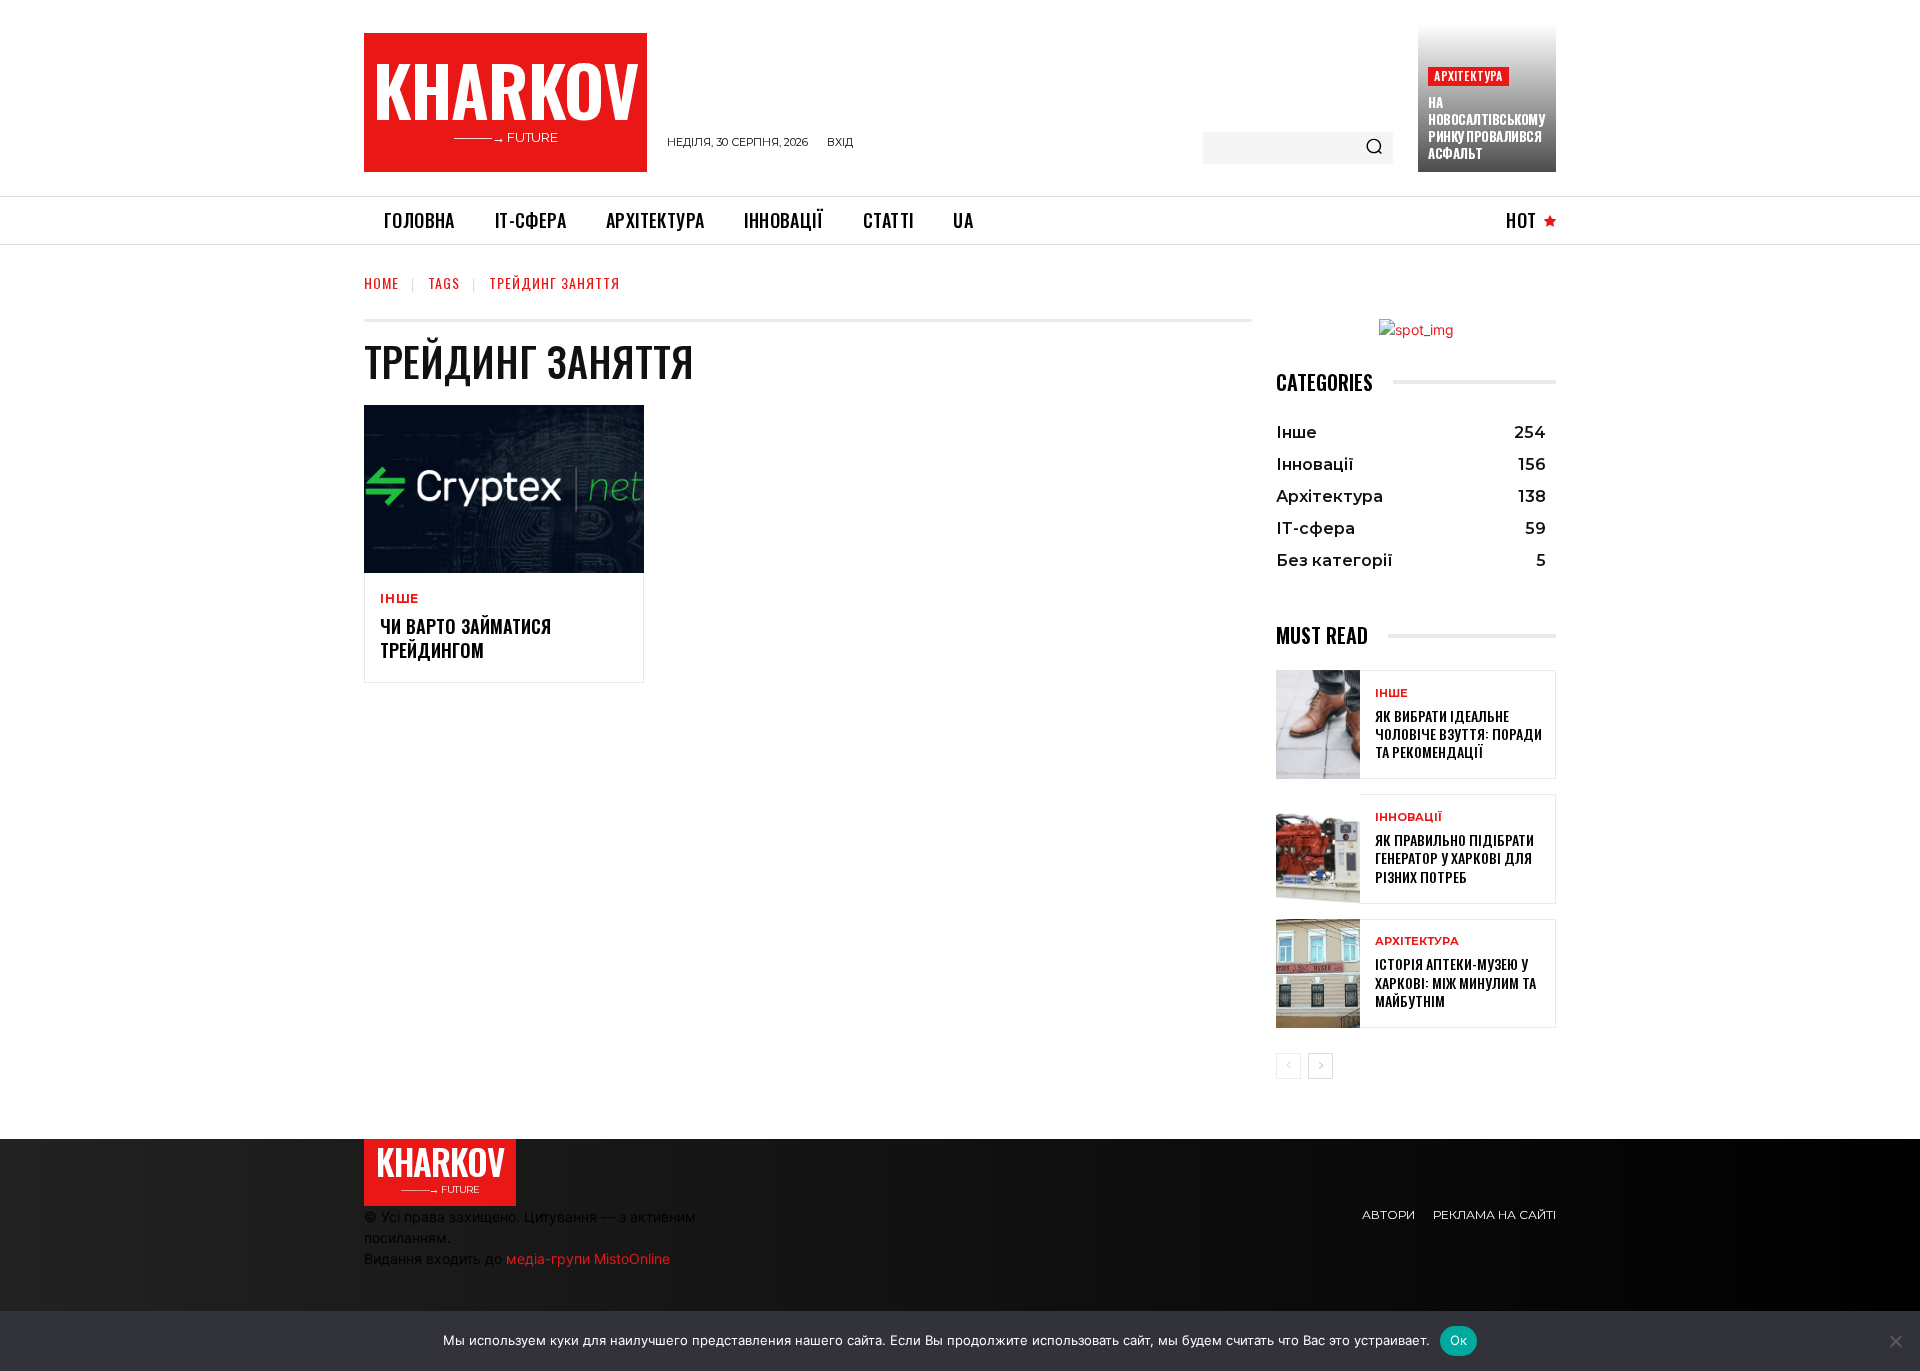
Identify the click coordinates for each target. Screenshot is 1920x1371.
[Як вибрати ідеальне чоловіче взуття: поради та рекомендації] (1318, 724)
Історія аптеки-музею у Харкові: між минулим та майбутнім (1455, 981)
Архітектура (1468, 75)
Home (381, 282)
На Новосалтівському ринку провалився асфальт (1486, 127)
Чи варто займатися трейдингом (465, 637)
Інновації (1408, 817)
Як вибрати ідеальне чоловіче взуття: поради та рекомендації (1458, 733)
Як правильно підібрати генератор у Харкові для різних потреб (1454, 857)
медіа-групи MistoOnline (588, 1258)
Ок (1459, 1340)
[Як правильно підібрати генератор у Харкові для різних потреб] (1318, 848)
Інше (399, 599)
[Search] (1374, 148)
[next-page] (1320, 1066)
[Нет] (1895, 1341)
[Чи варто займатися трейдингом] (504, 489)
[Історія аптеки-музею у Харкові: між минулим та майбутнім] (1318, 973)
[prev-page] (1288, 1066)
